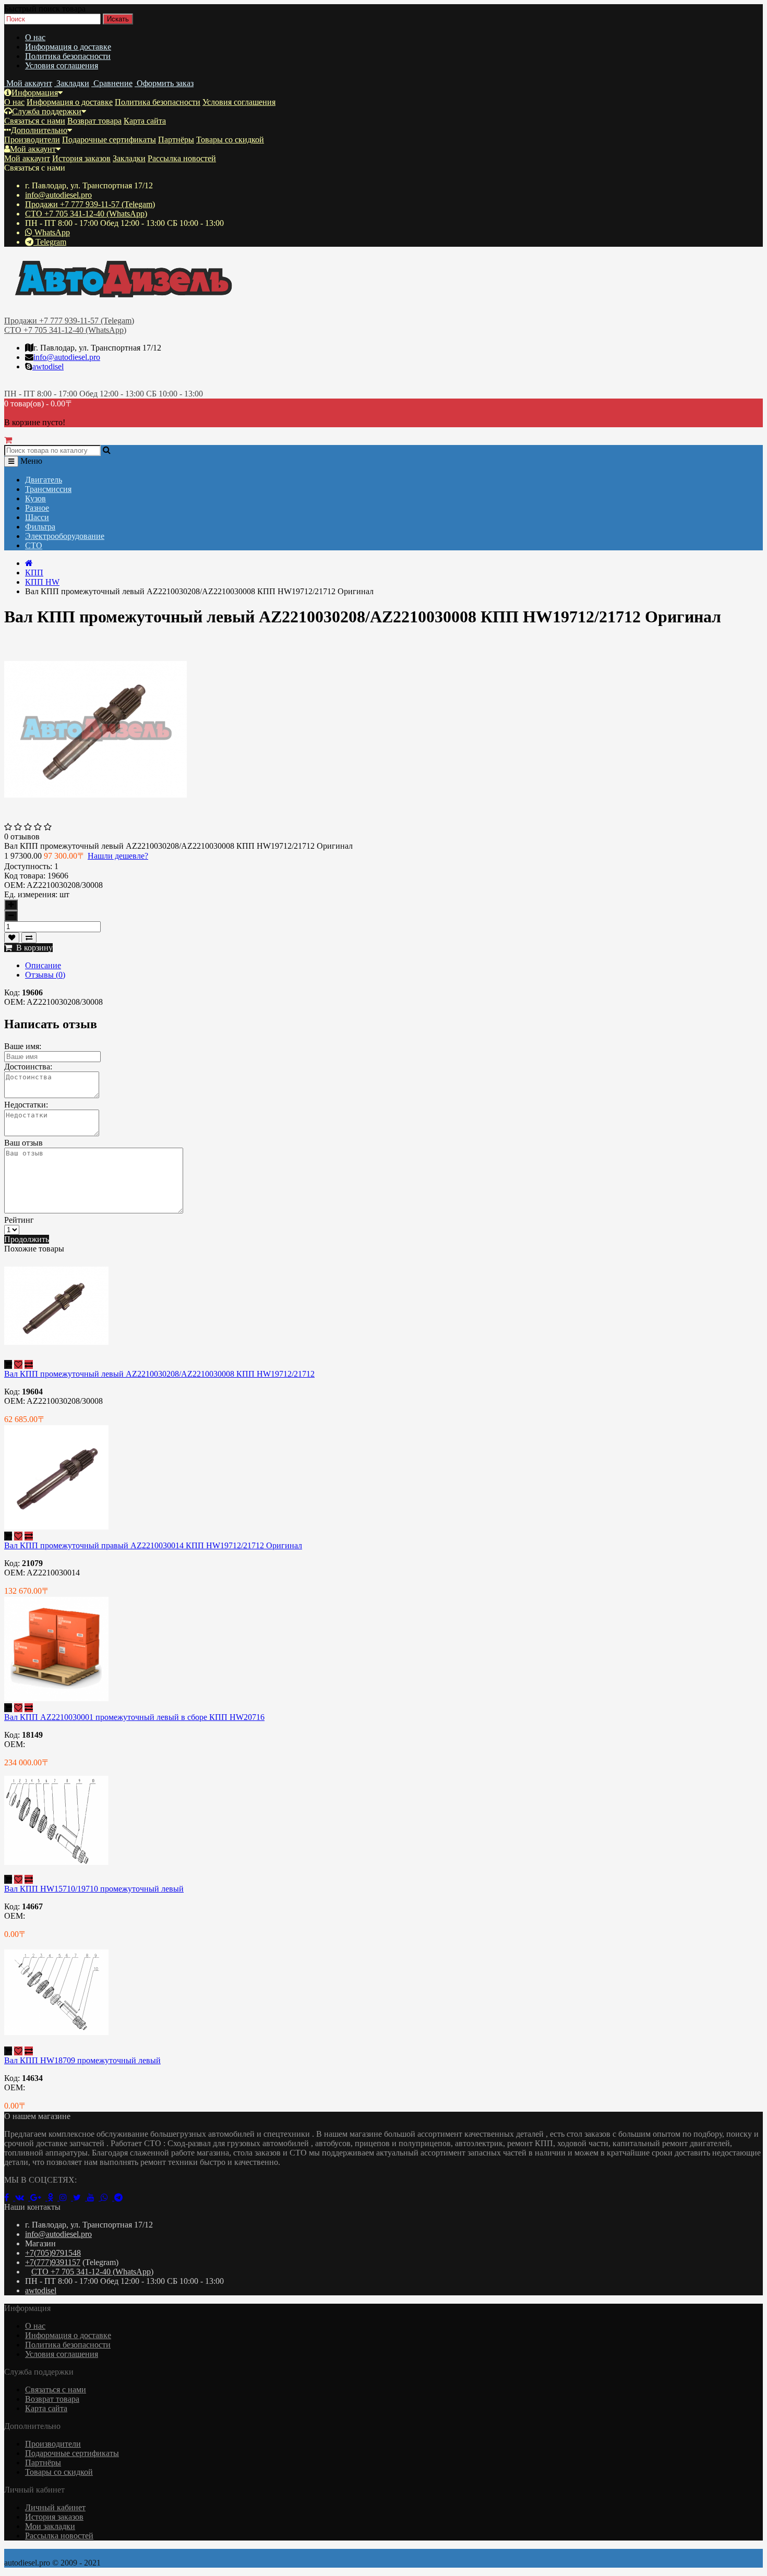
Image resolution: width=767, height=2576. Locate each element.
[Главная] (29, 563)
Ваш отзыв (23, 1143)
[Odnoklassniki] (53, 2198)
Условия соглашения (62, 65)
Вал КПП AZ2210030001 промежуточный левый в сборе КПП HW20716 (134, 1717)
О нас (35, 37)
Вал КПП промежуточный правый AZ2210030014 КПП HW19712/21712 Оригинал (153, 1545)
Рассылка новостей (182, 158)
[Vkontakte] (23, 2198)
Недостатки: (26, 1105)
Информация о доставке (68, 47)
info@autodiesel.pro (58, 195)
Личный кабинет (55, 2507)
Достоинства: (28, 1067)
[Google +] (39, 2198)
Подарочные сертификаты (109, 140)
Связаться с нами (35, 121)
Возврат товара (94, 121)
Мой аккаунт (33, 149)
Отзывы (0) (45, 975)
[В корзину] (8, 1364)
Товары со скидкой (230, 140)
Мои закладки (50, 2526)
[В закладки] (12, 938)
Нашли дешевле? (118, 856)
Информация (35, 93)
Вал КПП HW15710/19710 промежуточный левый (94, 1889)
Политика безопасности (68, 56)
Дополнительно (39, 130)
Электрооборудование (65, 536)
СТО (34, 545)
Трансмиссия (48, 489)
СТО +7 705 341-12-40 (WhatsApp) (86, 214)
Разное (37, 508)
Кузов (35, 498)
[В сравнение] (29, 938)
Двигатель (44, 480)
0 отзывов (22, 836)
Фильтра (40, 527)
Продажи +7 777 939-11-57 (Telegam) (90, 204)
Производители (32, 140)
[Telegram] (121, 2198)
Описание (43, 965)
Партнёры (176, 140)
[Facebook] (10, 2198)
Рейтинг (19, 1220)
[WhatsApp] (107, 2198)
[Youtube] (94, 2198)
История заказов (81, 158)
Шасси (37, 517)
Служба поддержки (47, 111)
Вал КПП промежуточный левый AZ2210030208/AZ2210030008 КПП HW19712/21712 (159, 1374)
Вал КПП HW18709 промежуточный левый (82, 2060)
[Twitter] (80, 2198)
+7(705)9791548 (53, 2253)
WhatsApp (51, 232)
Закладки (129, 158)
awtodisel (48, 366)
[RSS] (66, 2198)
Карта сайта (145, 121)
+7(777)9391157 (53, 2262)
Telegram (50, 242)
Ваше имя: (23, 1046)
